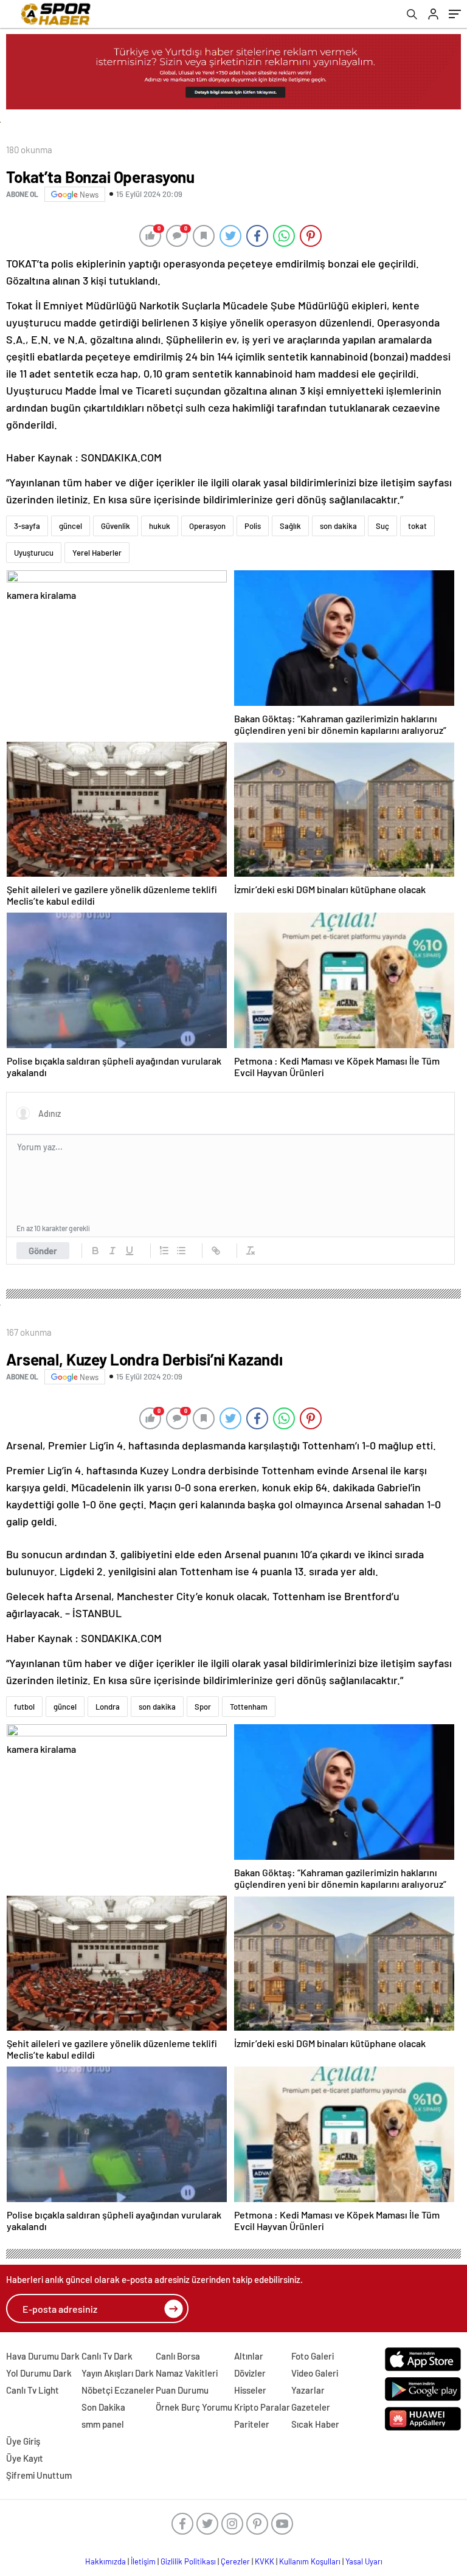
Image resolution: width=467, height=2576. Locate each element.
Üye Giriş (23, 2441)
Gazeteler (311, 2407)
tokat (417, 526)
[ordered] (164, 1251)
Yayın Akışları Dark (118, 2373)
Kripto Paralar (262, 2407)
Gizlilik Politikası (188, 2561)
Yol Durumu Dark (39, 2373)
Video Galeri (315, 2373)
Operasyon (207, 526)
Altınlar (249, 2356)
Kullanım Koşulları (310, 2561)
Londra (108, 1707)
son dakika (338, 526)
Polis (253, 526)
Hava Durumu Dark (43, 2356)
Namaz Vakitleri (187, 2373)
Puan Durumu (182, 2390)
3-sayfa (27, 526)
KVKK (265, 2561)
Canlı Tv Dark (107, 2356)
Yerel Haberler (97, 553)
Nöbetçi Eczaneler (118, 2390)
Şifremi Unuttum (39, 2475)
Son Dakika (103, 2407)
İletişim (143, 2561)
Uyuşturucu (34, 553)
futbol (24, 1707)
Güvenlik (116, 526)
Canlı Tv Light (33, 2390)
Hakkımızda (106, 2561)
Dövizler (250, 2373)
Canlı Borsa (178, 2356)
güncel (71, 526)
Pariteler (252, 2424)
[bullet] (181, 1251)
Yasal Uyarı (364, 2561)
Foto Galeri (313, 2356)
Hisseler (250, 2390)
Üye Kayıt (25, 2458)
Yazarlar (308, 2390)
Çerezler (235, 2561)
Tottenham (249, 1707)
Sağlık (290, 526)
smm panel (103, 2424)
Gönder (43, 1251)
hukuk (160, 526)
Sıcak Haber (315, 2424)
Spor (203, 1707)
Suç (382, 526)
